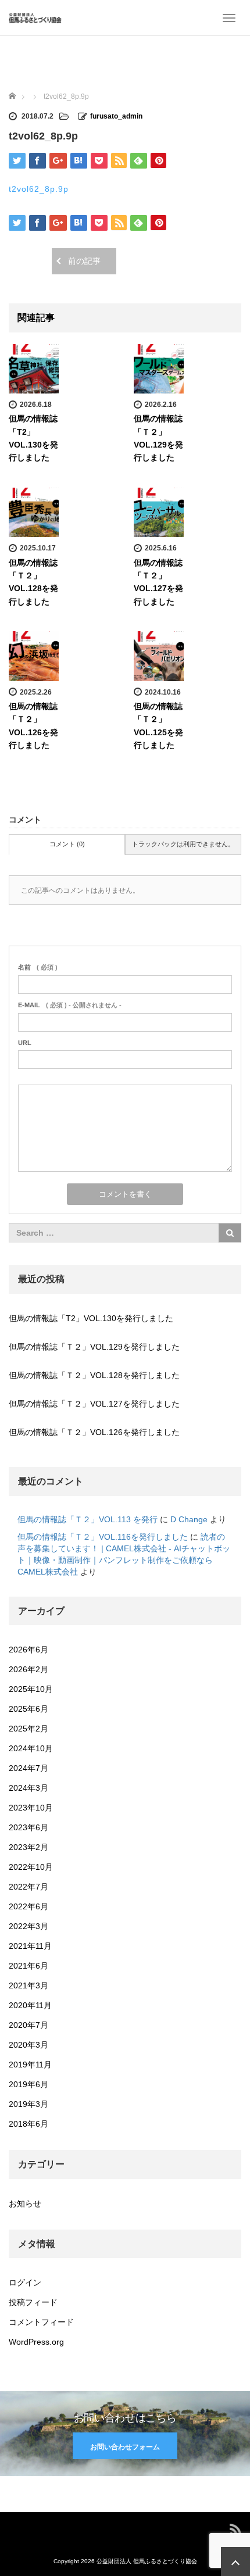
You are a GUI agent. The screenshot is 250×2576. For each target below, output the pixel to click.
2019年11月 (30, 2065)
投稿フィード (33, 2302)
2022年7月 (28, 1887)
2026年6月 (28, 1650)
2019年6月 (28, 2084)
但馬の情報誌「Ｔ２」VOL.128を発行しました (94, 1375)
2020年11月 (30, 2005)
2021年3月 (28, 1985)
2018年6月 (28, 2124)
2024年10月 (31, 1748)
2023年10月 (31, 1808)
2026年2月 (28, 1669)
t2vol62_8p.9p (39, 189)
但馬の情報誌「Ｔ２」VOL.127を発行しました (94, 1404)
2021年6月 (28, 1966)
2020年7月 (28, 2025)
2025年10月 (31, 1689)
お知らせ (25, 2203)
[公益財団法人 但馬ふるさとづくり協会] (35, 17)
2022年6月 (28, 1906)
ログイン (25, 2282)
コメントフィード (41, 2322)
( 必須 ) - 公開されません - (70, 1005)
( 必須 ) (38, 967)
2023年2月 (28, 1847)
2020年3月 (28, 2045)
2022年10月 (31, 1867)
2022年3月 (28, 1926)
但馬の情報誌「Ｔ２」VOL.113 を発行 (87, 1519)
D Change (189, 1519)
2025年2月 (28, 1729)
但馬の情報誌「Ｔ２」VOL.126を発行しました (94, 1432)
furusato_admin (116, 116)
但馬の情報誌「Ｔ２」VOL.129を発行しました (94, 1347)
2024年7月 (28, 1768)
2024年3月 (28, 1788)
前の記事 (84, 261)
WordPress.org (36, 2342)
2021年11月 (30, 1946)
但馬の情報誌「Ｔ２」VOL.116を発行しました (103, 1537)
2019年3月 (28, 2104)
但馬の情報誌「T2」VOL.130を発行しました (91, 1318)
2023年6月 (28, 1827)
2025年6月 (28, 1709)
